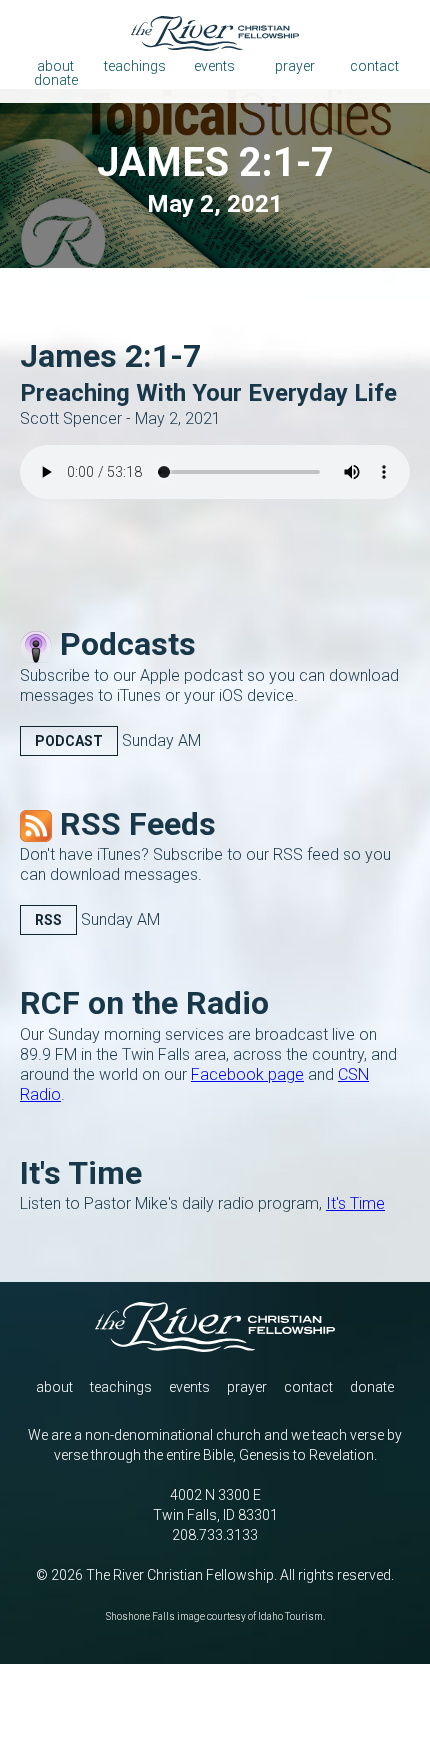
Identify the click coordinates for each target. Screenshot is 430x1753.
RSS (48, 920)
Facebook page (247, 1074)
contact (308, 1387)
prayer (247, 1387)
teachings (121, 1387)
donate (372, 1387)
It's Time (355, 1203)
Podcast (69, 741)
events (189, 1387)
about (54, 1387)
